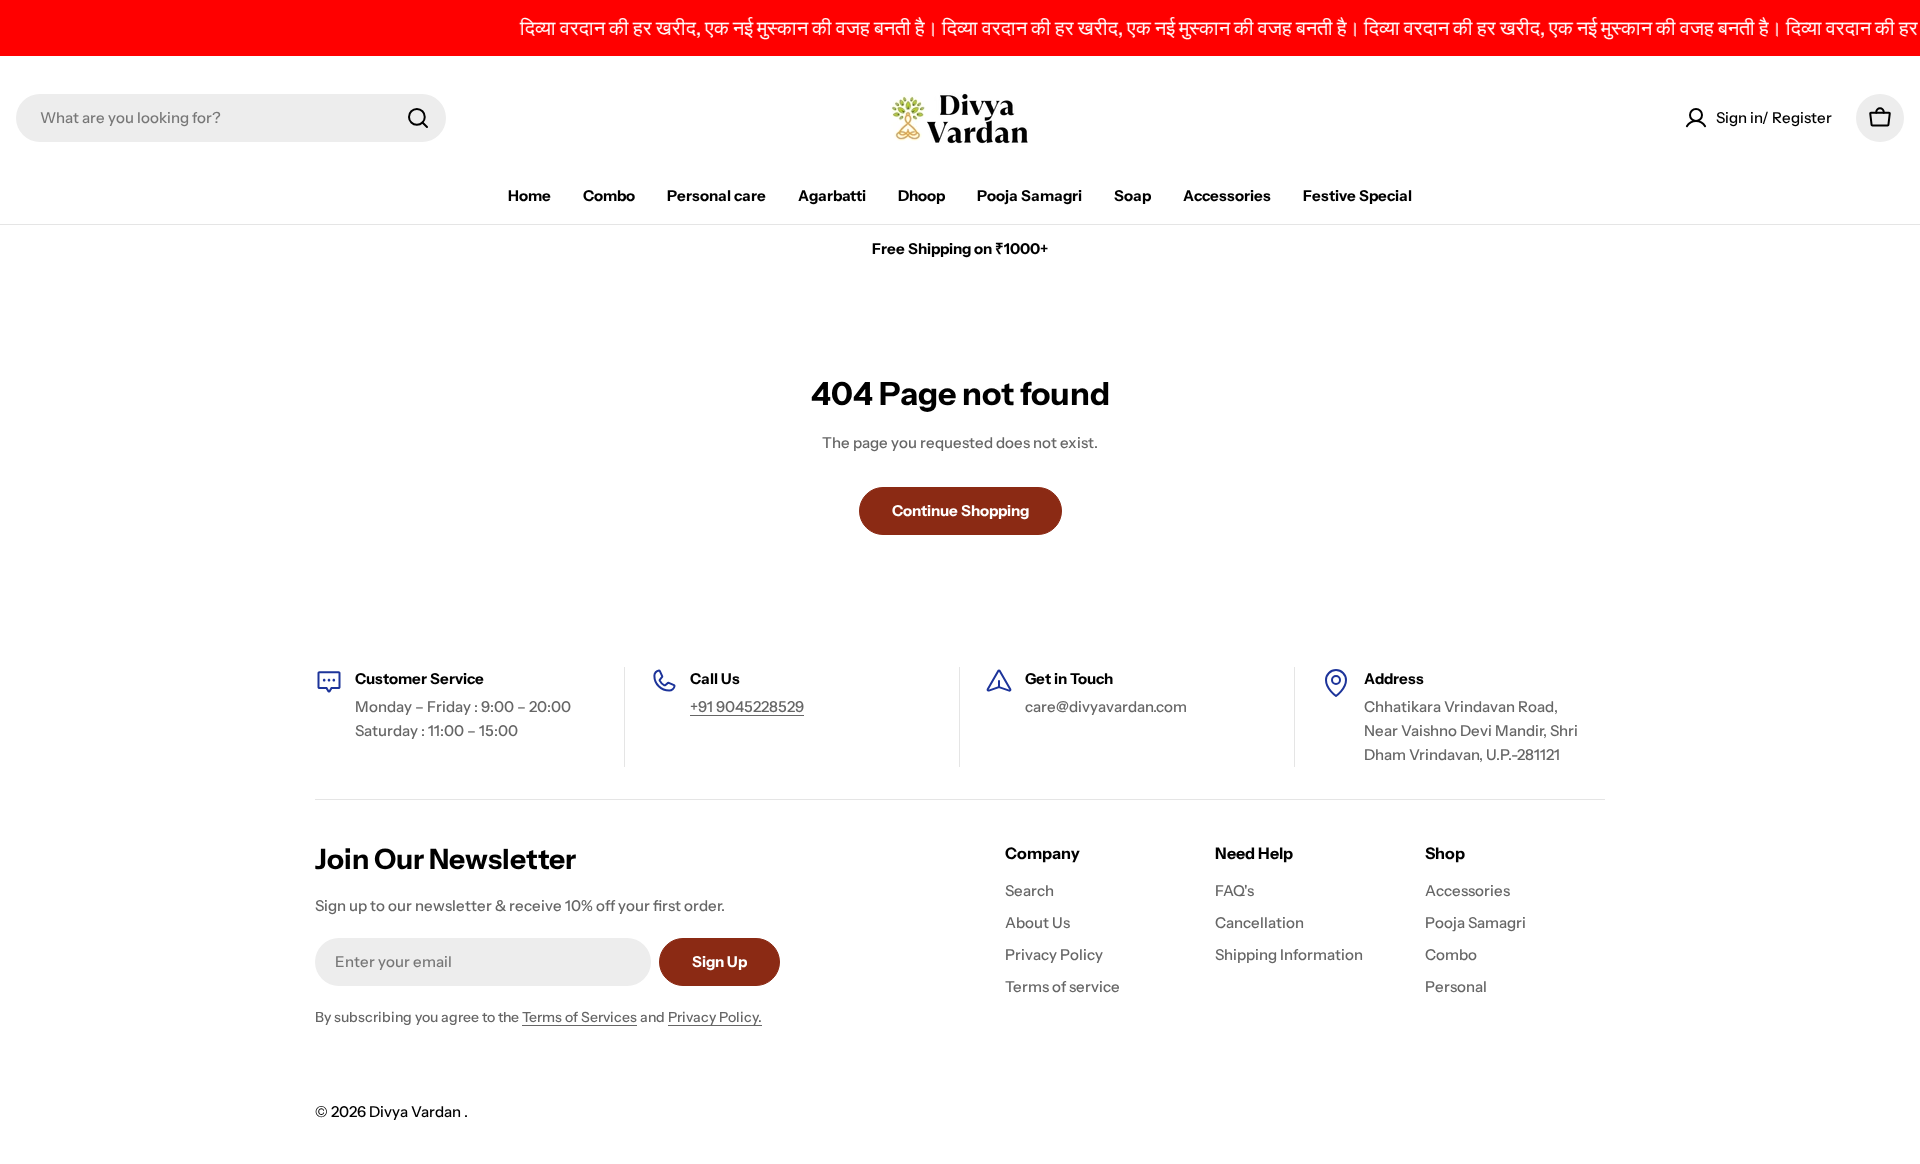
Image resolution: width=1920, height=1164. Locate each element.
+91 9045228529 (747, 706)
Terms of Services (579, 1017)
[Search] (418, 118)
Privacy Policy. (715, 1017)
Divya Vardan (416, 1111)
